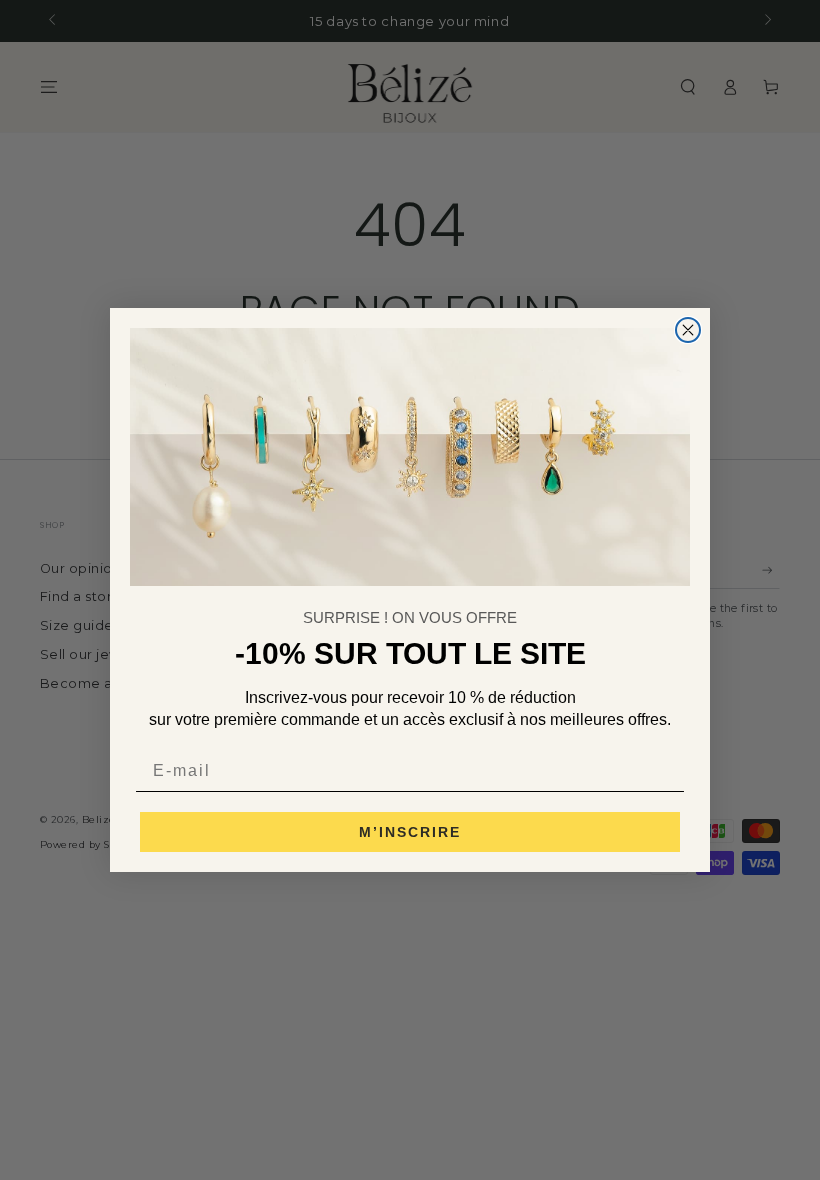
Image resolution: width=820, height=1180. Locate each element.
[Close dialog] (688, 330)
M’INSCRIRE (410, 832)
